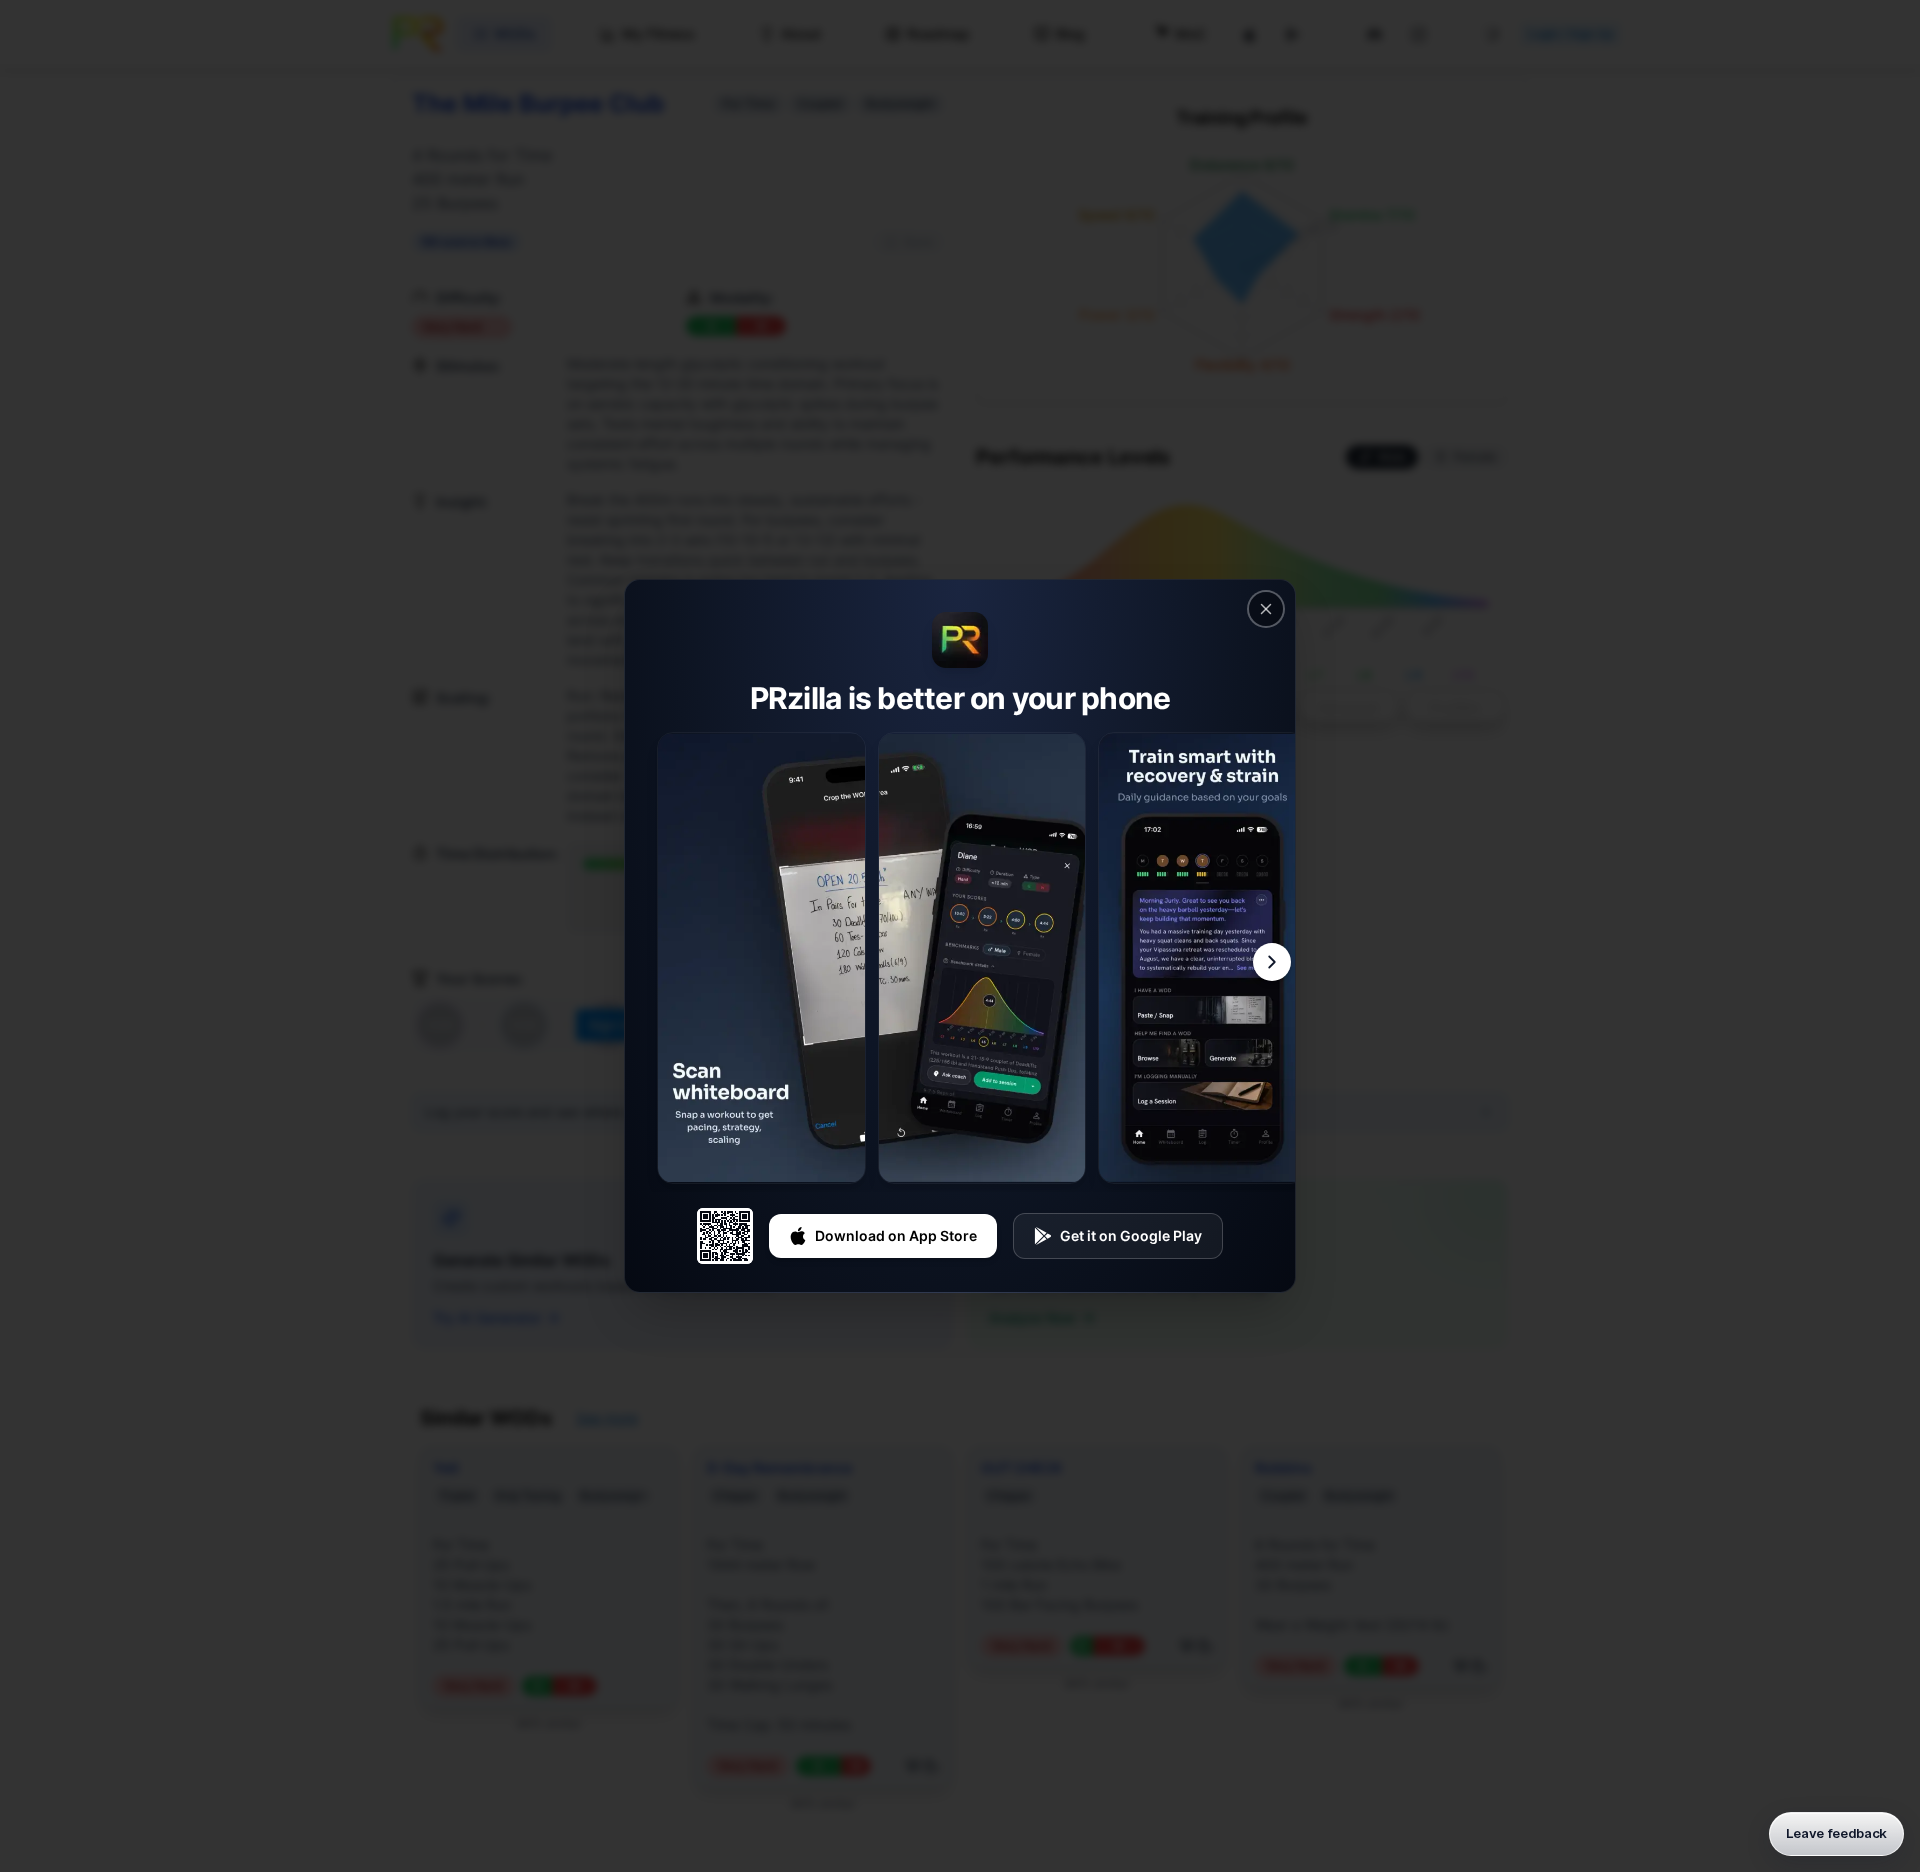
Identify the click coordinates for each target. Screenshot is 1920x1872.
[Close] (1266, 609)
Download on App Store (896, 1235)
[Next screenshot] (1272, 962)
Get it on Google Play (1131, 1235)
